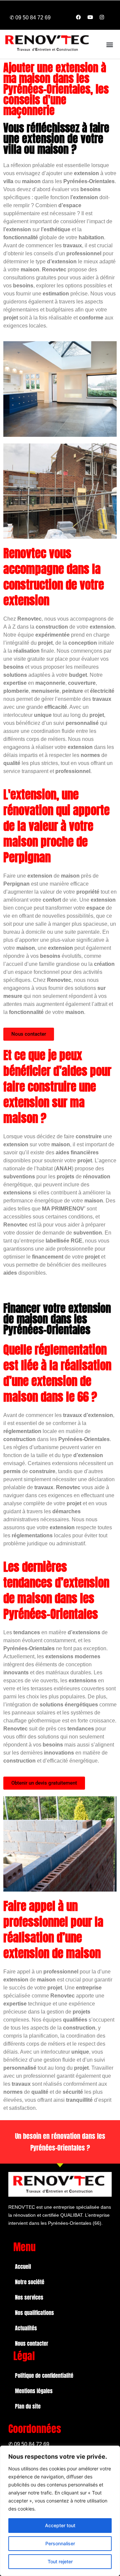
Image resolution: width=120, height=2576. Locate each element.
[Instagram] (102, 17)
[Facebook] (78, 17)
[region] (60, 2511)
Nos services (29, 2297)
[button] (109, 44)
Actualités (26, 2328)
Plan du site (28, 2406)
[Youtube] (90, 17)
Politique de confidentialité (44, 2375)
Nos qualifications (34, 2313)
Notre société (30, 2282)
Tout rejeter (60, 2561)
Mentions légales (34, 2391)
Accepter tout (60, 2525)
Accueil (23, 2267)
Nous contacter (32, 2343)
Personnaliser (60, 2543)
